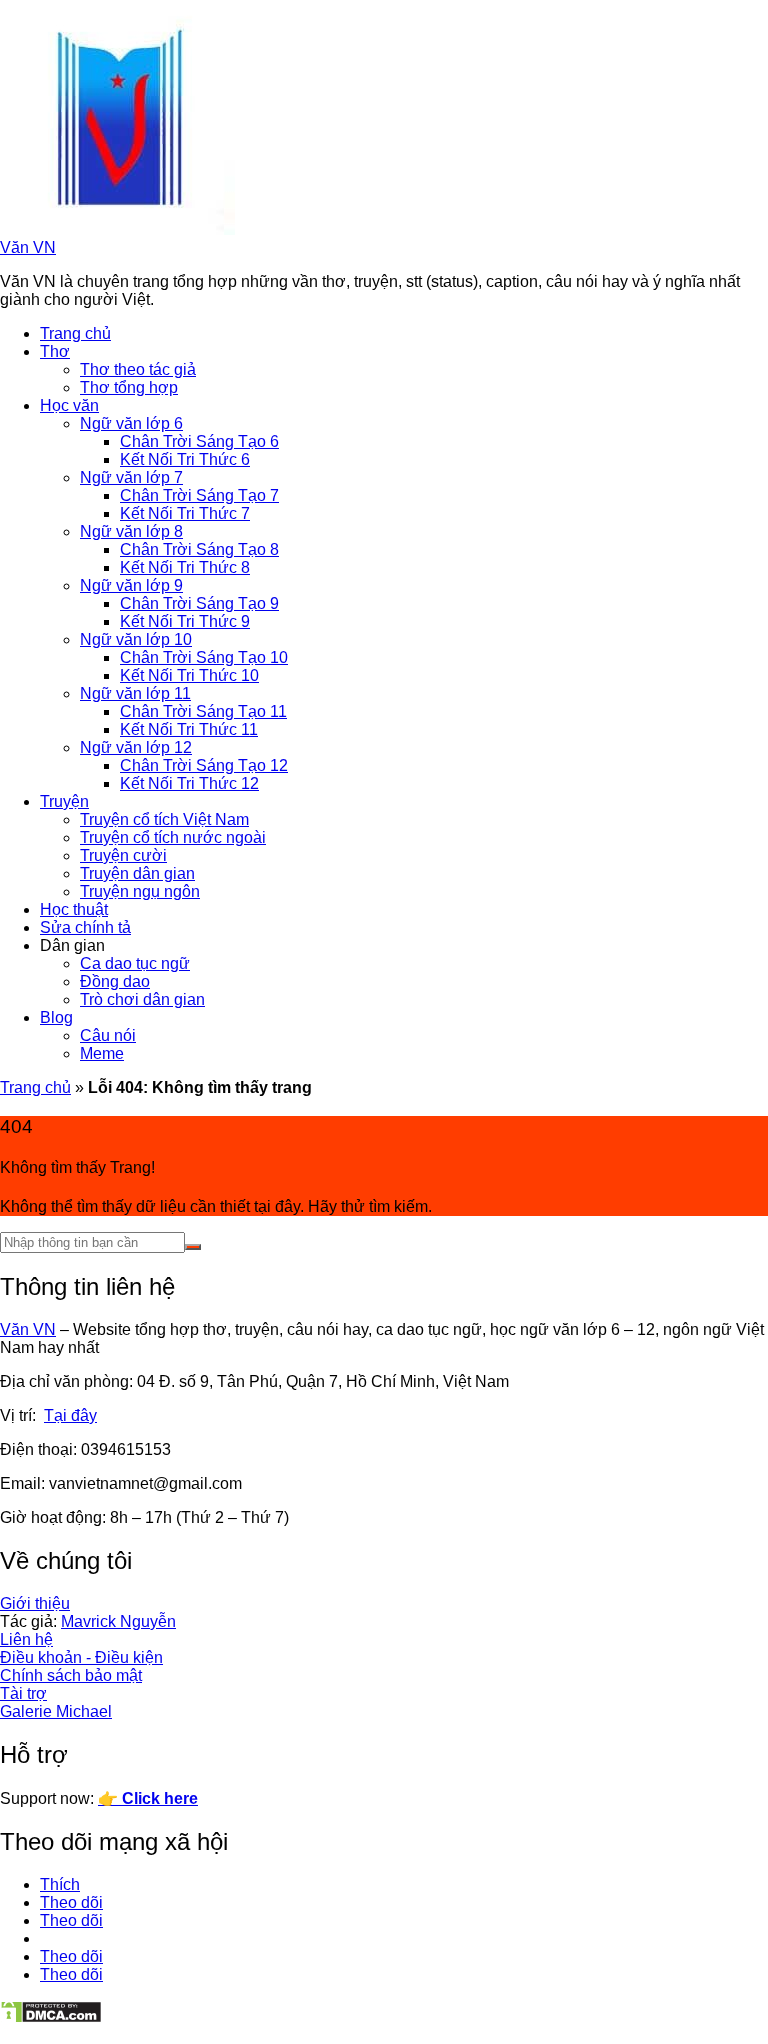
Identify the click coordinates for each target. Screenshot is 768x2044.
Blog (56, 1017)
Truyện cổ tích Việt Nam (164, 819)
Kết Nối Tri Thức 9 (185, 621)
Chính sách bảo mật (71, 1675)
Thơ (55, 351)
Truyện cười (123, 855)
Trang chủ (75, 333)
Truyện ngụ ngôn (140, 891)
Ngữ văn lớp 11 (135, 693)
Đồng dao (115, 981)
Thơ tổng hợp (129, 387)
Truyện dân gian (137, 873)
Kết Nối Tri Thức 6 (185, 459)
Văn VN (28, 247)
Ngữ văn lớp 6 (131, 423)
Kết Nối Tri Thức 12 (189, 783)
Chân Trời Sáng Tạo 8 (199, 549)
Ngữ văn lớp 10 (136, 639)
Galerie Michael (56, 1711)
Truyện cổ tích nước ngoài (173, 837)
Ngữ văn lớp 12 (136, 747)
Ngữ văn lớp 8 (131, 531)
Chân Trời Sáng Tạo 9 (199, 603)
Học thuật (74, 909)
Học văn (69, 405)
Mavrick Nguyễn (118, 1621)
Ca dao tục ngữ (135, 963)
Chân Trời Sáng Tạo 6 (199, 441)
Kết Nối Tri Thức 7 (185, 513)
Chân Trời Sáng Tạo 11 (203, 711)
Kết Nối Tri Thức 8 (185, 567)
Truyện (64, 801)
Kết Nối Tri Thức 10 (189, 675)
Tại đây (70, 1415)
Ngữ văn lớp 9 (131, 585)
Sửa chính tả (85, 927)
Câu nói (108, 1035)
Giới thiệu (35, 1603)
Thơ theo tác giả (138, 369)
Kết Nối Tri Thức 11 (189, 729)
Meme (102, 1053)
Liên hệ (26, 1639)
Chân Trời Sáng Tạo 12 (204, 765)
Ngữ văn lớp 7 (131, 477)
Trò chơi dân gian (142, 999)
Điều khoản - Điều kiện (81, 1657)
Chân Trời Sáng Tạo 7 (199, 495)
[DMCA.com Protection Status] (51, 2018)
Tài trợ (23, 1693)
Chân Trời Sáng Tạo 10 (204, 657)
